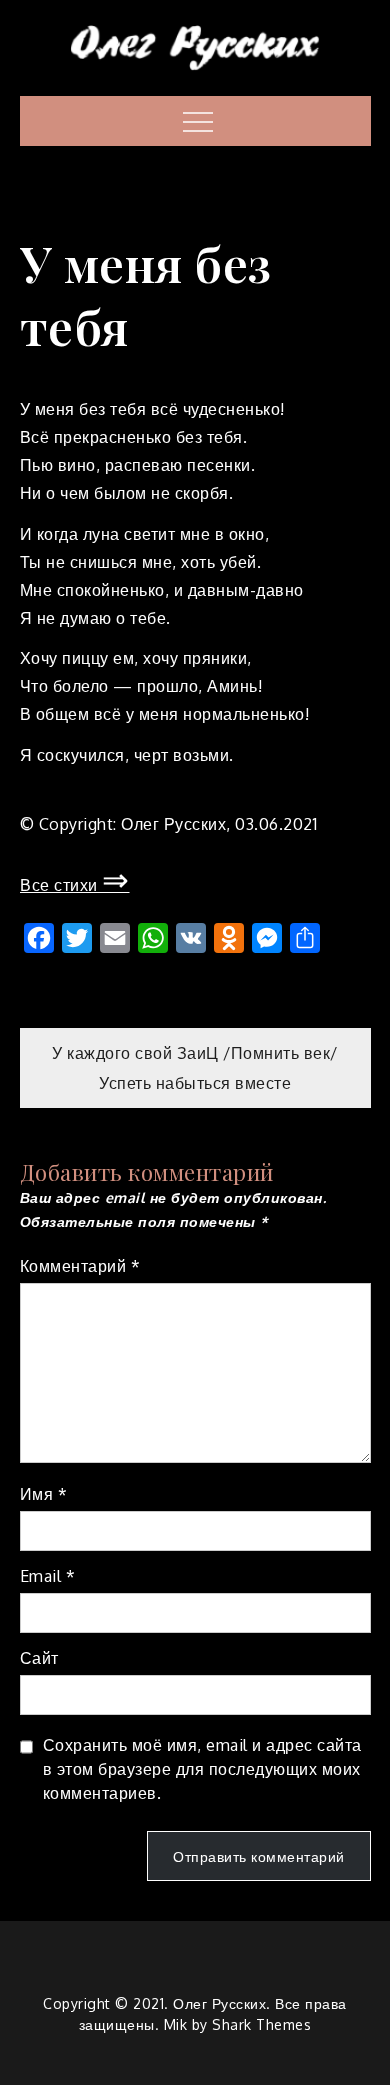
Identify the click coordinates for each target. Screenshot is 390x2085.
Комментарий (80, 1266)
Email (48, 1576)
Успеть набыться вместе (195, 1083)
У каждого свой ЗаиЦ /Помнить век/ (195, 1053)
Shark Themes (261, 2024)
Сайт (39, 1658)
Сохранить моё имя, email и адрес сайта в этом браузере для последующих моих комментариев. (202, 1769)
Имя (44, 1494)
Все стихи (75, 885)
